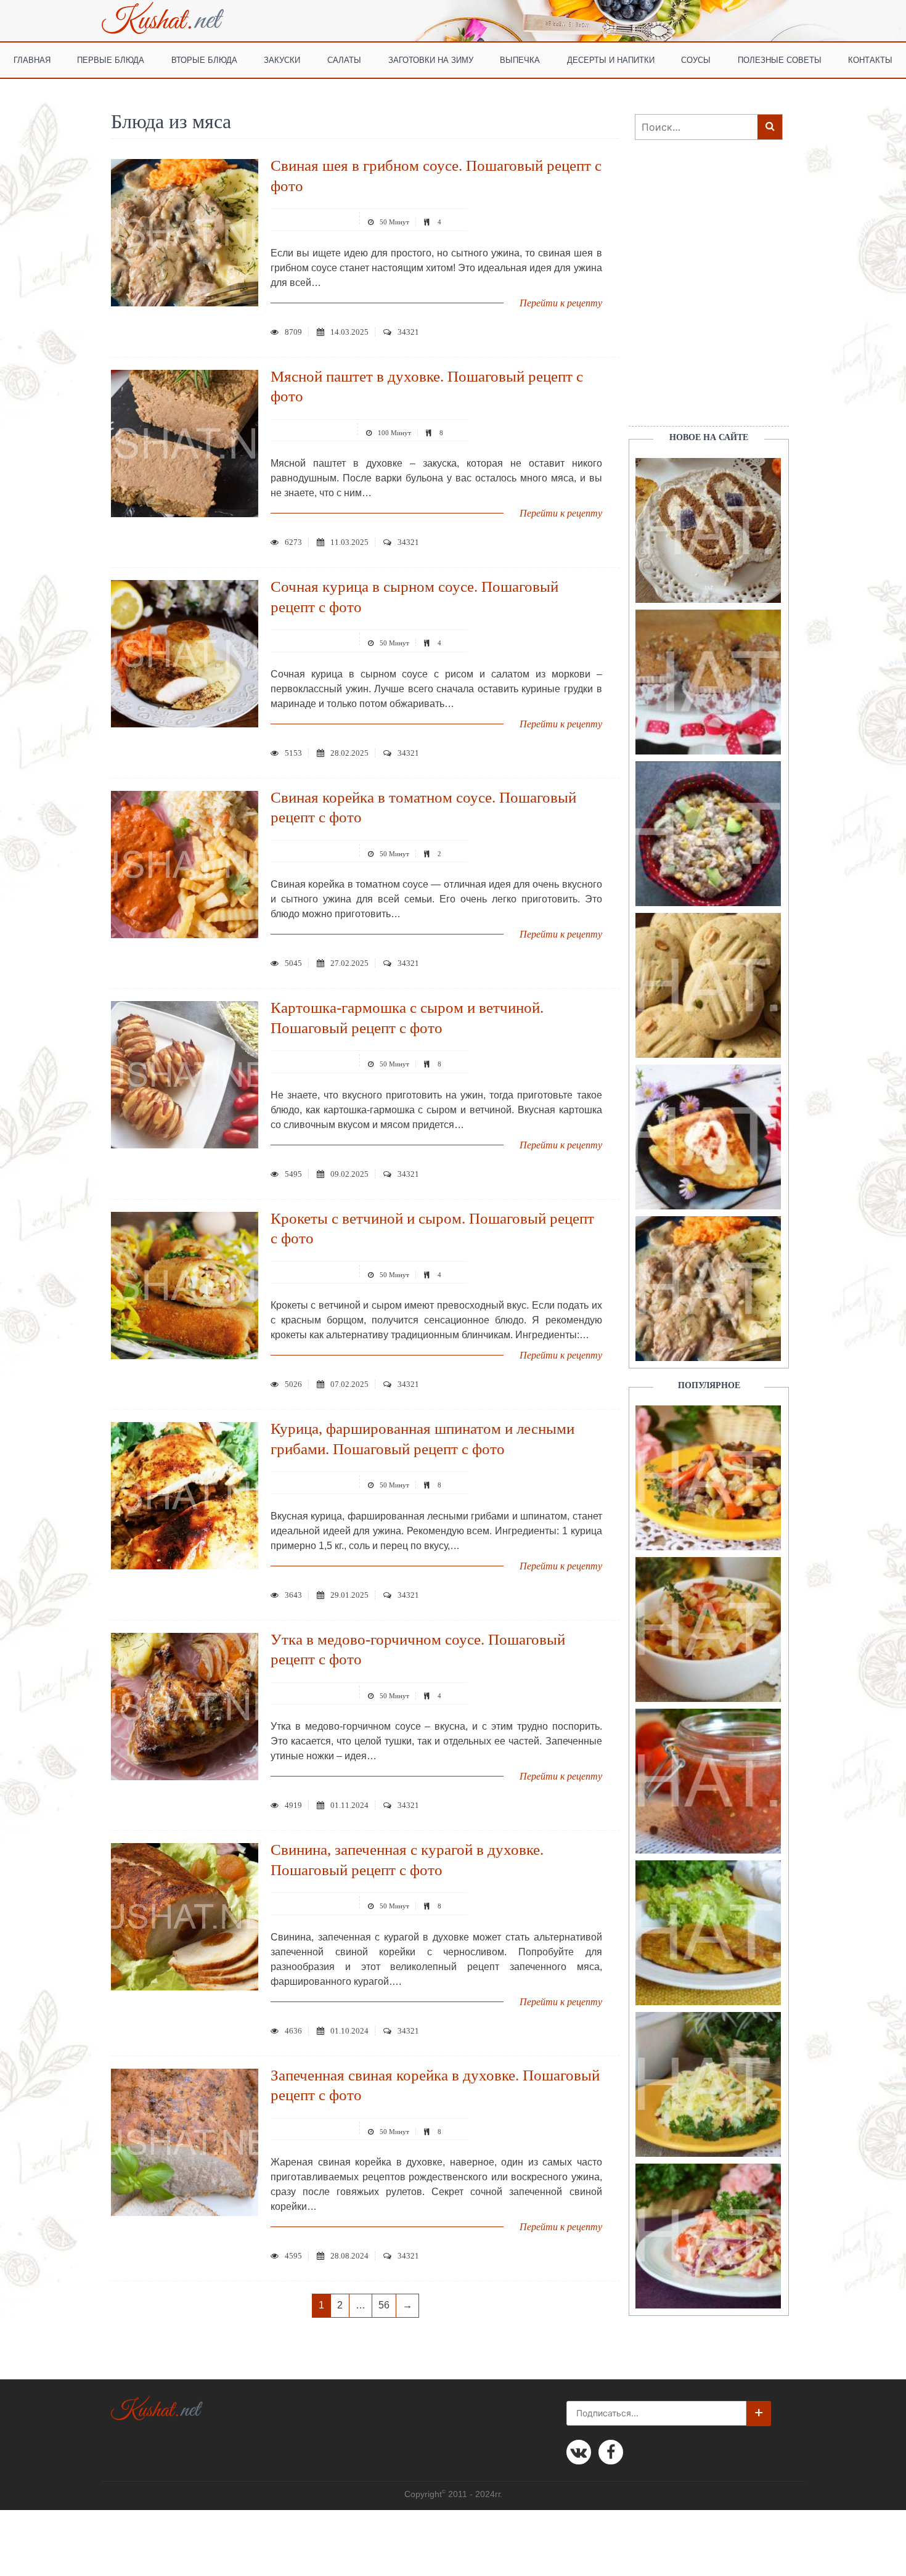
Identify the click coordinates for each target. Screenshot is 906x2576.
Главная (32, 59)
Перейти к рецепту (561, 303)
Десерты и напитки (611, 59)
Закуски (282, 59)
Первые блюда (111, 59)
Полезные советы (780, 59)
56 (384, 2305)
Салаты (344, 59)
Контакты (870, 59)
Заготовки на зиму (431, 59)
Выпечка (520, 59)
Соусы (696, 59)
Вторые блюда (204, 59)
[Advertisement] (703, 298)
